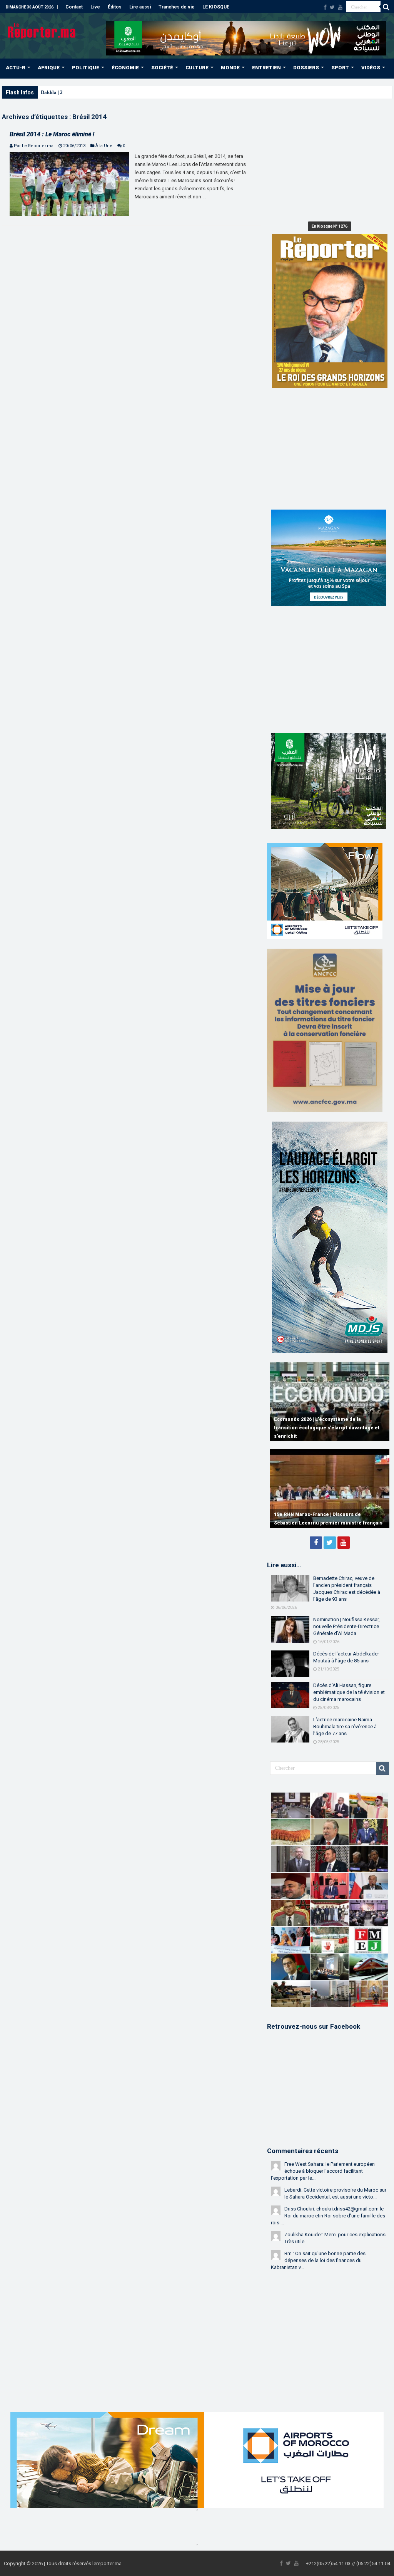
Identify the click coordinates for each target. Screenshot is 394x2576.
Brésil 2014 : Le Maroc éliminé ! (52, 134)
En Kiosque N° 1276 (330, 226)
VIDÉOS (371, 68)
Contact (74, 7)
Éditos (115, 7)
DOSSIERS (306, 68)
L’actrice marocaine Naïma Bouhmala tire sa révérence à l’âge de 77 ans (345, 1727)
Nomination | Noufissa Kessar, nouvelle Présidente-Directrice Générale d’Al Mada (346, 1626)
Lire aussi (140, 7)
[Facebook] (325, 7)
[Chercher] (386, 7)
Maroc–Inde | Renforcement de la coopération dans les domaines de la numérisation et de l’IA (329, 1428)
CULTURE (197, 68)
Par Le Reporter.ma (34, 146)
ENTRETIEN (266, 68)
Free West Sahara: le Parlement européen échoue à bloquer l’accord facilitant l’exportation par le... (323, 2171)
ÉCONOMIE (125, 68)
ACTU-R (16, 68)
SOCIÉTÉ (162, 68)
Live (95, 7)
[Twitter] (332, 7)
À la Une (104, 146)
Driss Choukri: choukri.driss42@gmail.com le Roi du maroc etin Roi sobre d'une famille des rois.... (328, 2216)
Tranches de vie (177, 7)
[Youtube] (340, 7)
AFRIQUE (49, 68)
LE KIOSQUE (216, 7)
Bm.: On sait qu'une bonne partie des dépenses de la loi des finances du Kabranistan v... (318, 2260)
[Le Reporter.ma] (42, 30)
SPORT (340, 68)
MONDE (230, 68)
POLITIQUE (86, 68)
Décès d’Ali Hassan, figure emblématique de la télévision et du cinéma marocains (349, 1692)
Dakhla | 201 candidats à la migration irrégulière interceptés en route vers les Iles (129, 92)
